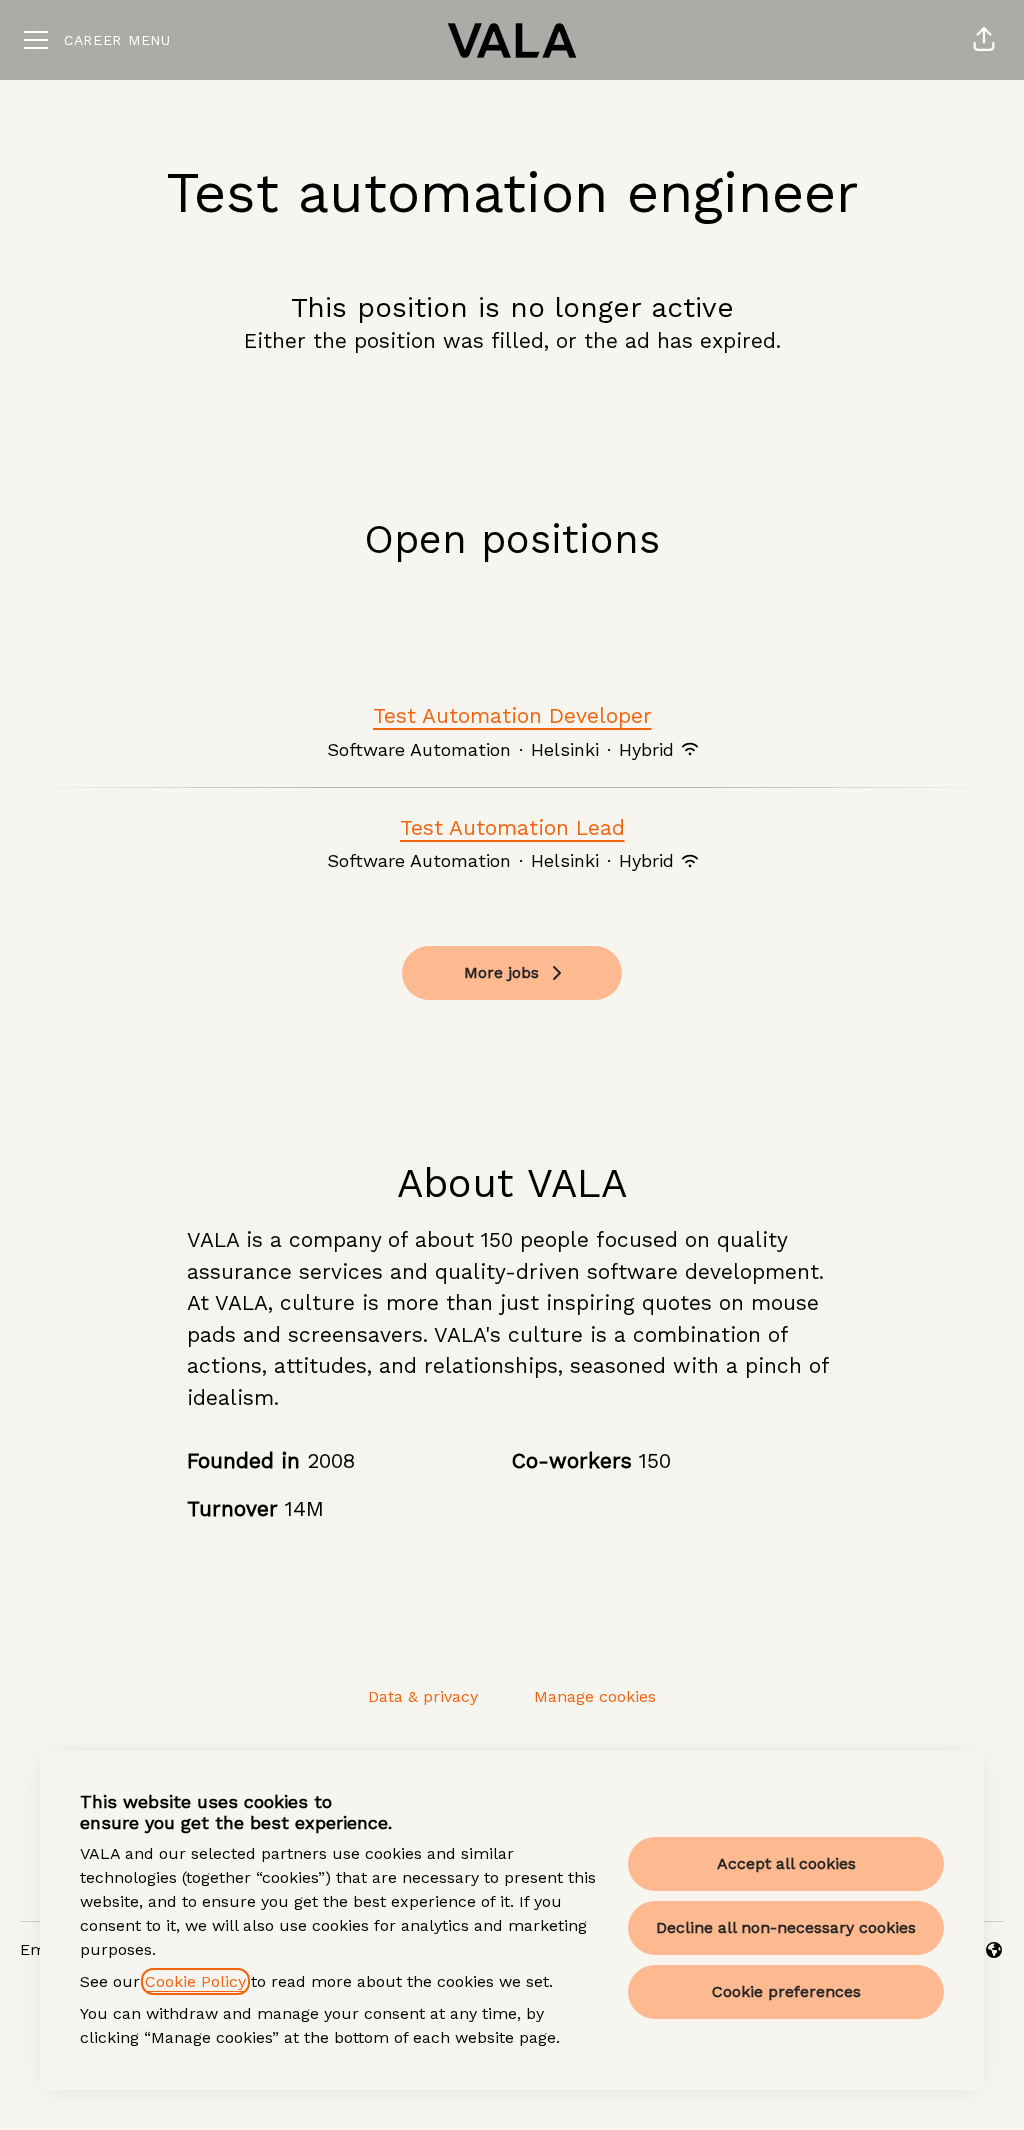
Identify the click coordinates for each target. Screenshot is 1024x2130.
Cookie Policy (195, 1981)
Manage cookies (595, 1696)
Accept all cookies (786, 1863)
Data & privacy (423, 1696)
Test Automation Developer (512, 715)
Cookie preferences (786, 1991)
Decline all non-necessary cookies (786, 1927)
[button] (984, 40)
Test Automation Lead (512, 827)
